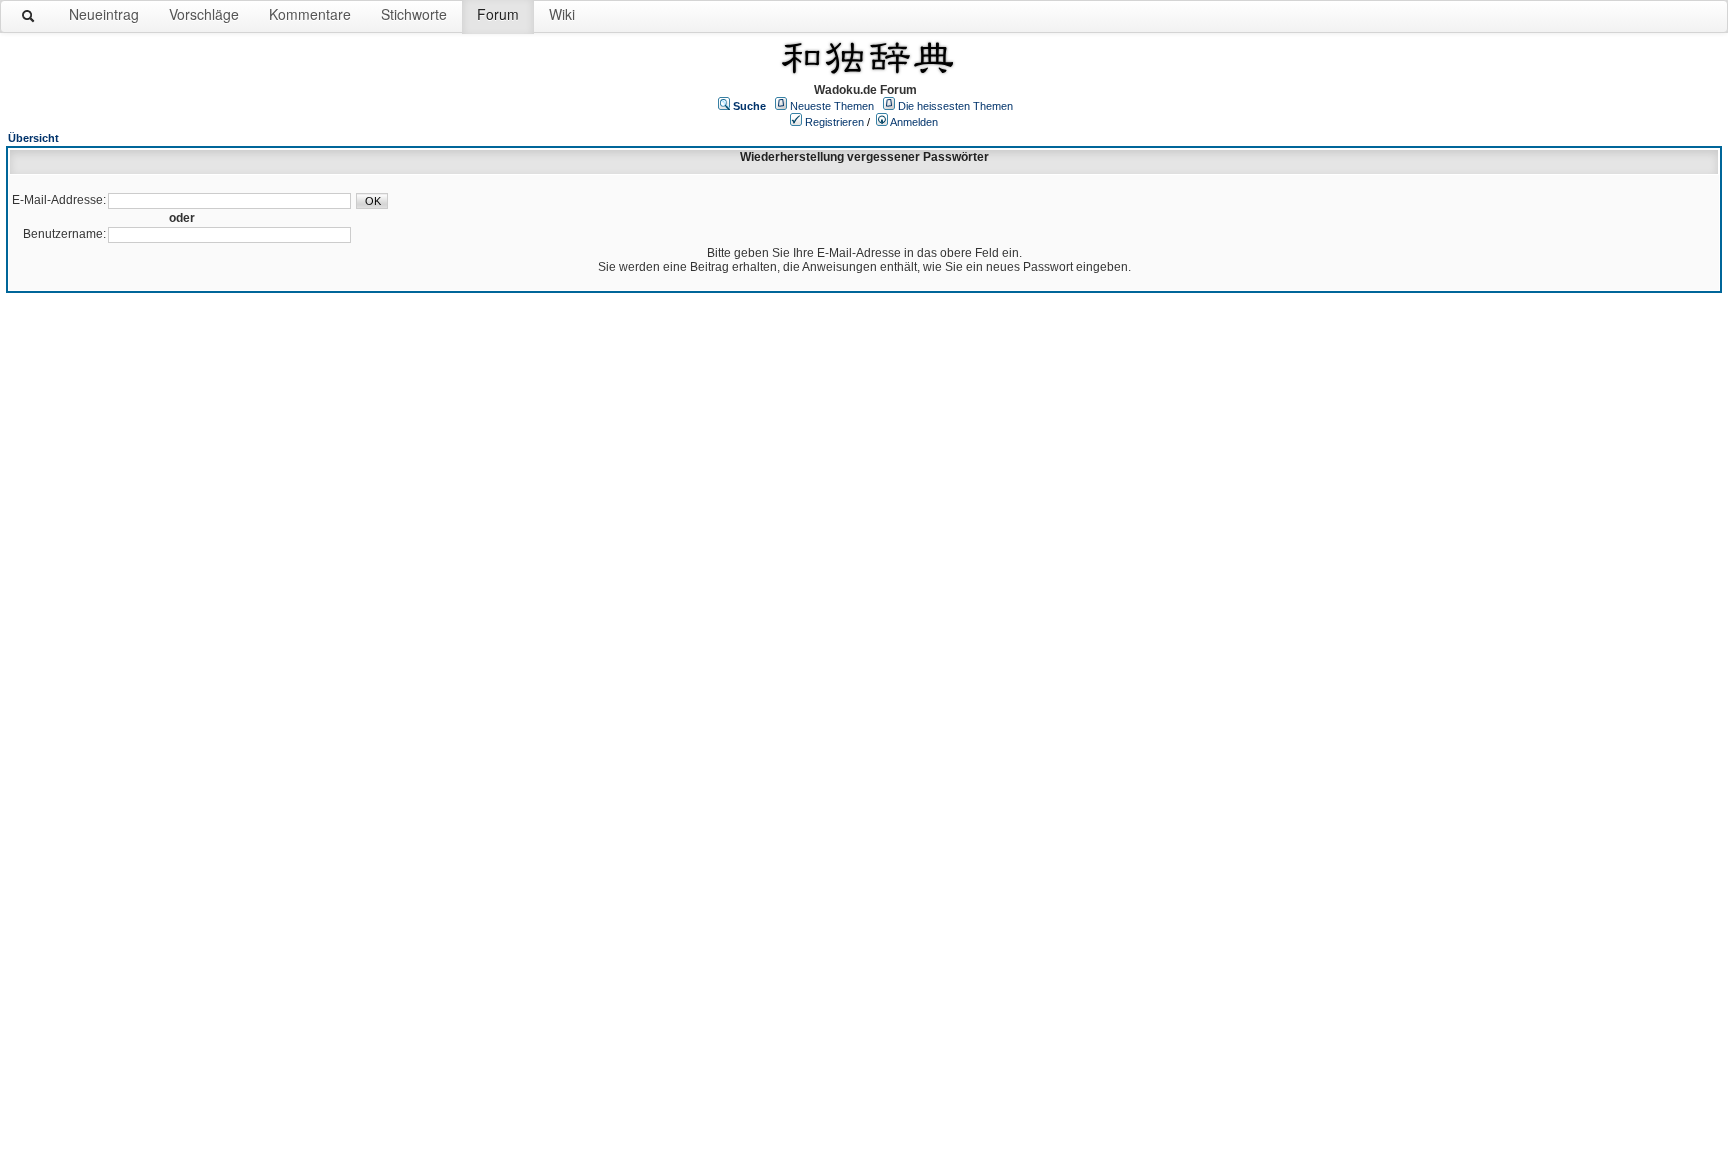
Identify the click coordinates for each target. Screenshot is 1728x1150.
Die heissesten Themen (955, 106)
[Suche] (29, 20)
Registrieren (834, 122)
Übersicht (33, 138)
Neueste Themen (832, 106)
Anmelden (914, 122)
